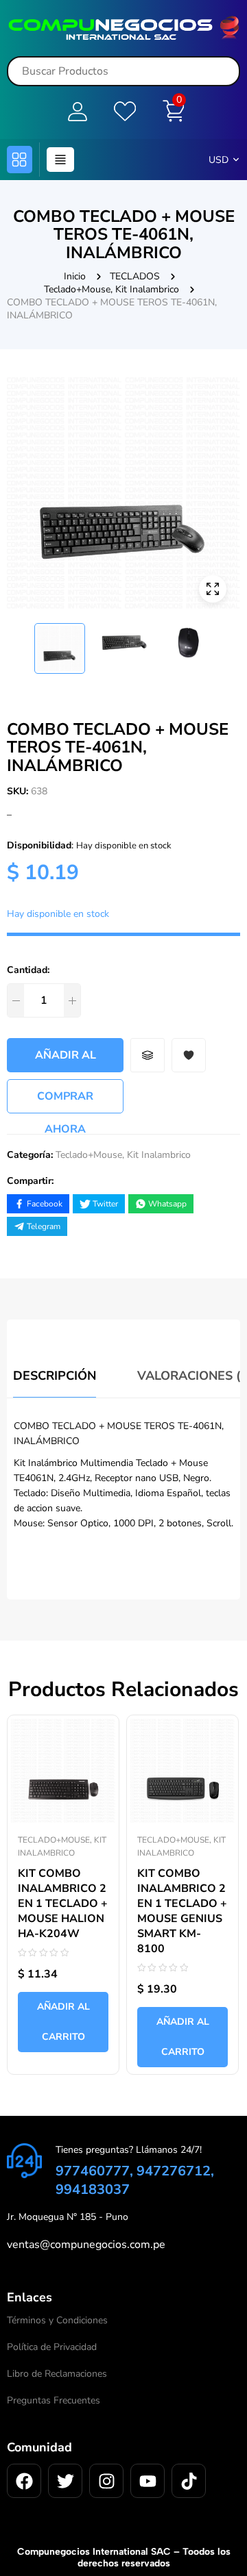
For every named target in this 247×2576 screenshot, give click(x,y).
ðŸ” (213, 589)
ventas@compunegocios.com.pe (86, 2245)
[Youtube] (148, 2481)
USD (219, 160)
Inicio (75, 276)
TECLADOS (135, 276)
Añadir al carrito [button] (63, 2022)
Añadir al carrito (66, 1060)
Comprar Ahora (65, 1101)
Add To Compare (148, 1055)
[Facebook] (24, 2481)
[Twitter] (65, 2481)
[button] (20, 160)
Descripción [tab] (55, 1376)
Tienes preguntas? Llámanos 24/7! (129, 2150)
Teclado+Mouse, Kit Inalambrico (111, 289)
